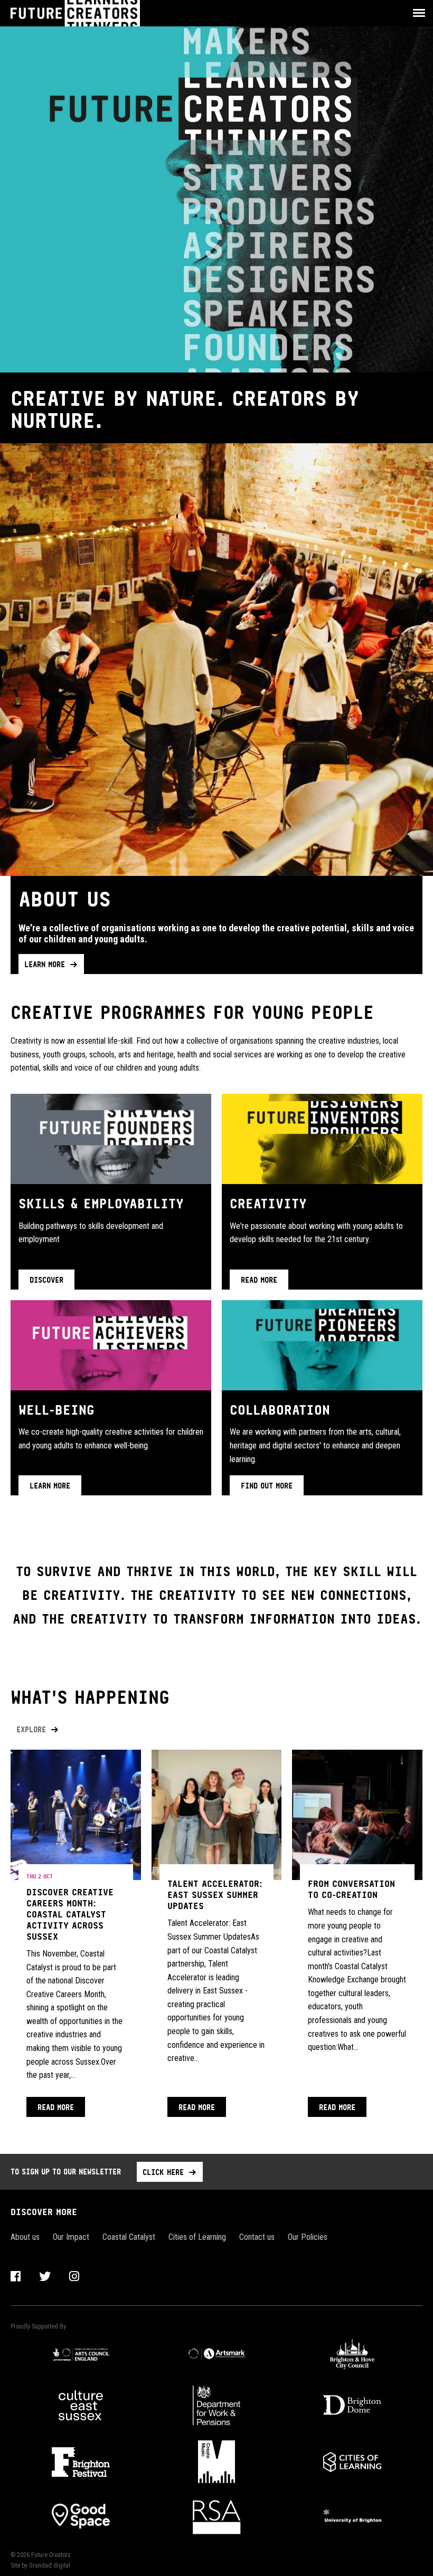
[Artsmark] (216, 2353)
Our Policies (308, 2237)
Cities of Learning (197, 2237)
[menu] (416, 13)
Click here (163, 2172)
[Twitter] (45, 2277)
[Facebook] (16, 2277)
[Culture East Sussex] (81, 2406)
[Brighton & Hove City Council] (352, 2353)
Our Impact (71, 2237)
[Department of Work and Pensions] (216, 2405)
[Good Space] (81, 2516)
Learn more (45, 964)
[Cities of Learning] (352, 2462)
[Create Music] (216, 2462)
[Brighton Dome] (352, 2405)
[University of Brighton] (352, 2516)
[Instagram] (74, 2277)
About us (25, 2237)
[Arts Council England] (81, 2353)
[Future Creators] (88, 13)
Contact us (257, 2237)
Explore (31, 1729)
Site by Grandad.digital (40, 2565)
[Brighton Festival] (81, 2462)
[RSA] (216, 2516)
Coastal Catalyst (129, 2237)
